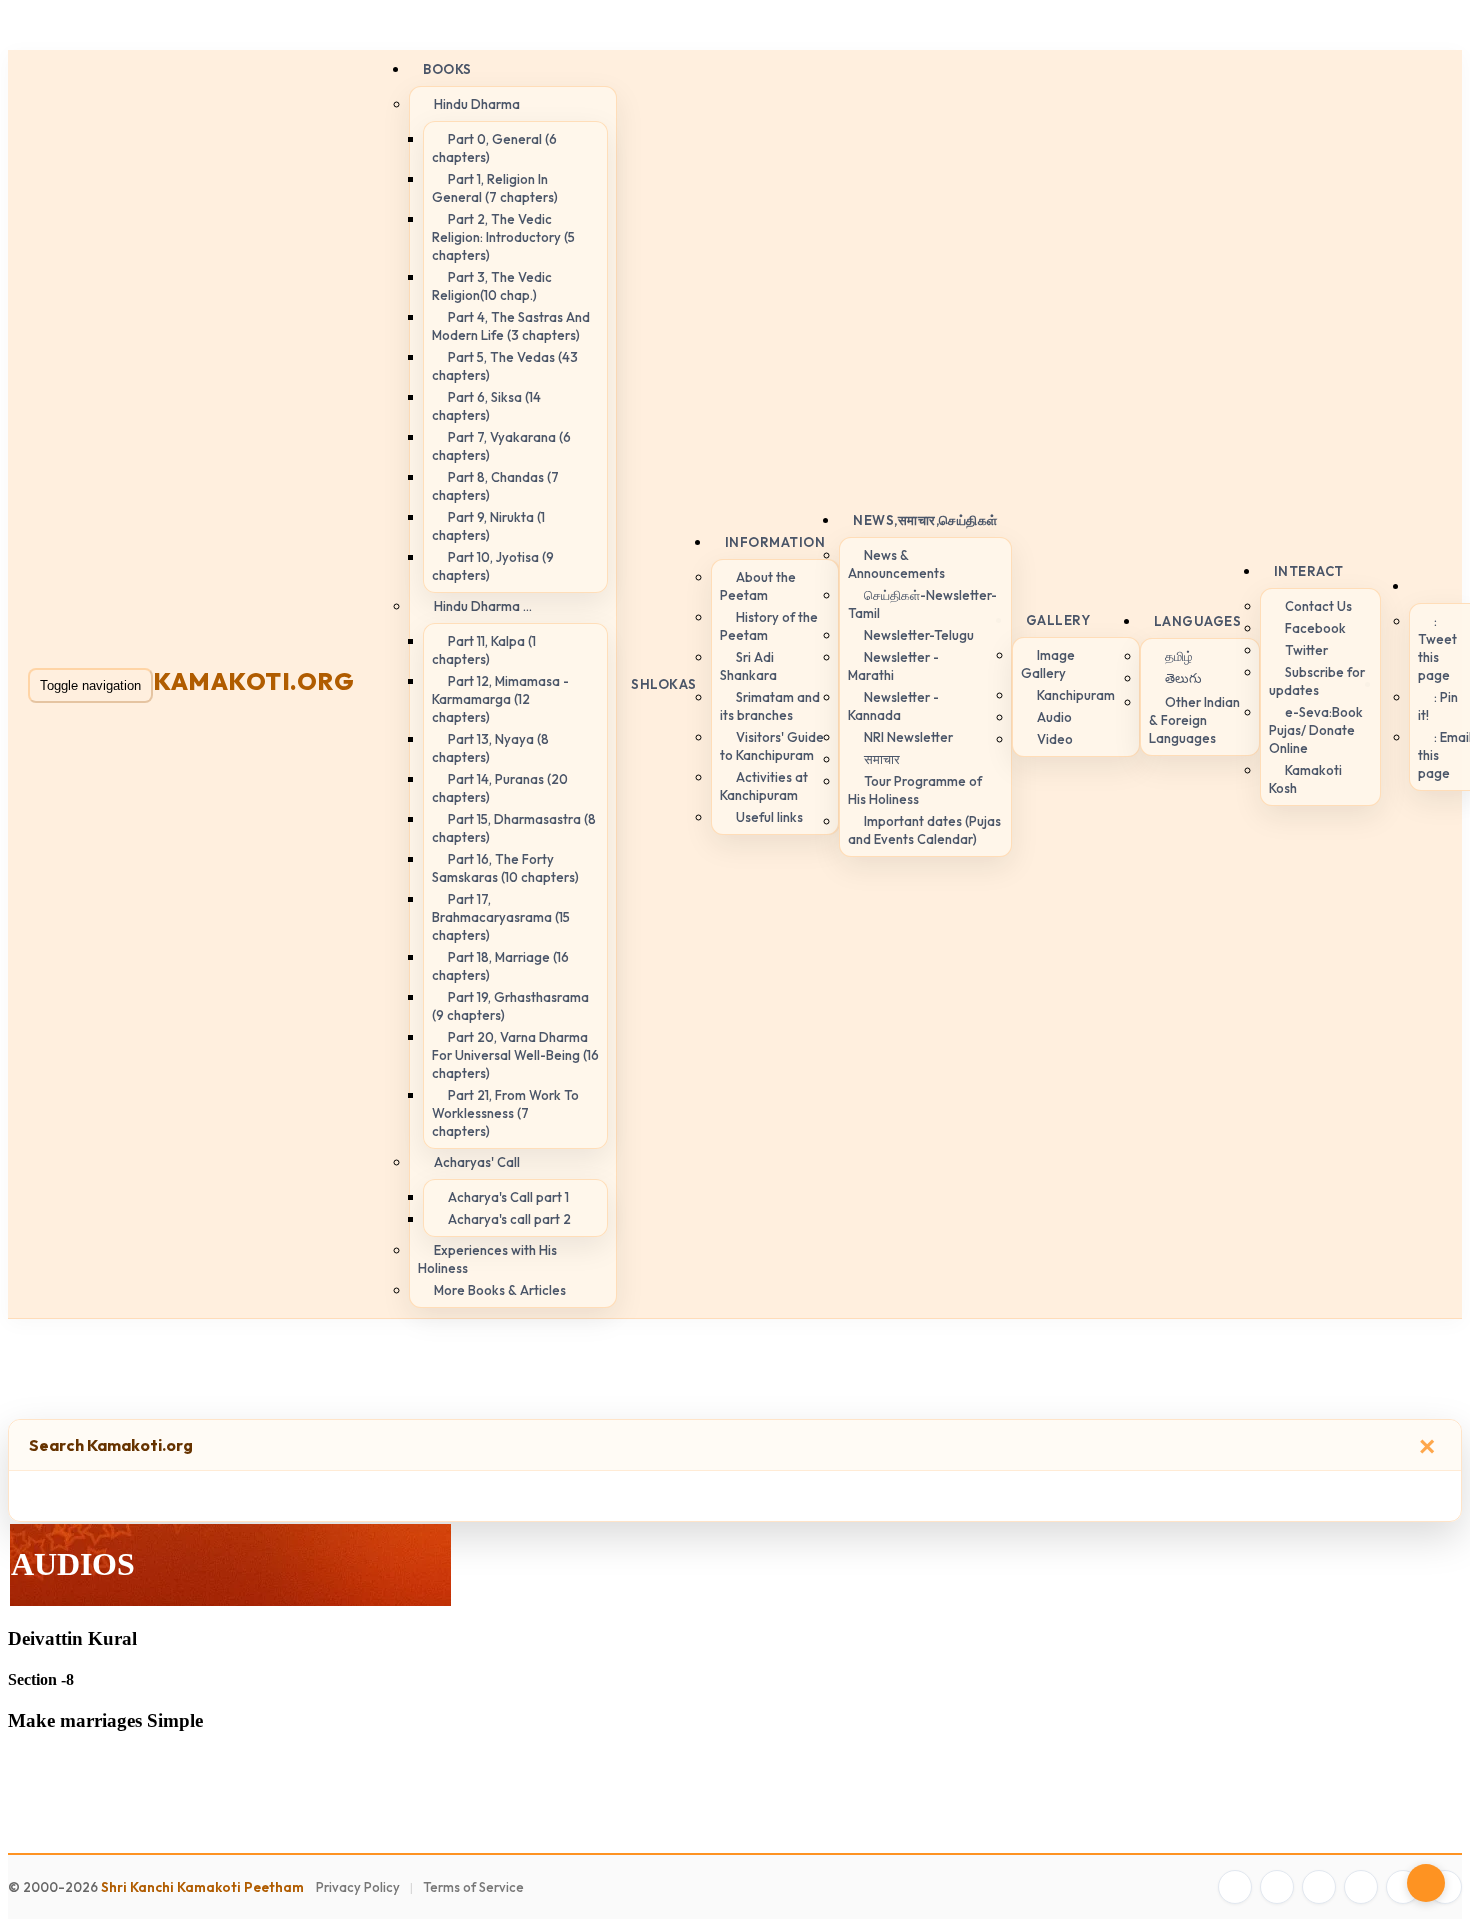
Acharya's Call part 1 (508, 1197)
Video (1055, 739)
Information (775, 542)
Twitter (1306, 650)
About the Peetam (758, 586)
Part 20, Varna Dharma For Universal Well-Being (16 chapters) (515, 1055)
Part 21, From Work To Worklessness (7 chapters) (505, 1113)
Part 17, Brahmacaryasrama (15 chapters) (501, 917)
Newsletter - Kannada (893, 706)
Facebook (1315, 628)
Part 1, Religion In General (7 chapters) (495, 188)
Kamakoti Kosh (1305, 779)
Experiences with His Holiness (487, 1259)
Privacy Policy (358, 1887)
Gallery (1058, 620)
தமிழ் (1179, 656)
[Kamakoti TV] (1403, 1887)
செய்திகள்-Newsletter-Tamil (922, 604)
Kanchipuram (1076, 695)
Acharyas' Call (477, 1162)
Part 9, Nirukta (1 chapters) (488, 526)
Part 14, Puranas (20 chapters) (500, 788)
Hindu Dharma (477, 104)
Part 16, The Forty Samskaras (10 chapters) (505, 868)
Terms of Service (473, 1887)
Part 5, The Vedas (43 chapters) (505, 366)
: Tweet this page (1437, 648)
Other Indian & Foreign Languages (1194, 720)
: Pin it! (1438, 706)
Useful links (769, 817)
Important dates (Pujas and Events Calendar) (924, 830)
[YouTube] (1361, 1887)
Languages (1198, 621)
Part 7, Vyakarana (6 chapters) (501, 446)
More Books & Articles (500, 1290)
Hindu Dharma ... (483, 606)
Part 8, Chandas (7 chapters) (495, 486)
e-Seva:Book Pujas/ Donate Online (1316, 730)
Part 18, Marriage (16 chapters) (500, 966)
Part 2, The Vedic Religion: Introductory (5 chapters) (503, 237)
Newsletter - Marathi (893, 666)
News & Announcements (896, 564)
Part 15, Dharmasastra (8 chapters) (514, 828)
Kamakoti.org (253, 681)
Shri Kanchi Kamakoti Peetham (202, 1887)
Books (447, 69)
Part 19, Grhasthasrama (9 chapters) (510, 1006)
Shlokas (664, 684)
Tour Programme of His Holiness (915, 790)
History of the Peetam (769, 626)
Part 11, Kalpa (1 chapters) (484, 650)
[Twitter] (1277, 1887)
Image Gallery (1048, 664)
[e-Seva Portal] (1445, 1887)
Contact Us (1318, 606)
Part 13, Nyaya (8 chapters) (490, 748)
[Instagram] (1319, 1887)
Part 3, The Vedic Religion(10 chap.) (492, 286)
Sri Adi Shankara (748, 666)
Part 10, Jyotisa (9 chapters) (493, 566)
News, (925, 520)
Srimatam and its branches (770, 706)
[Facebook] (1235, 1887)
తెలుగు (1183, 678)
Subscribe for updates (1317, 681)
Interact (1309, 571)
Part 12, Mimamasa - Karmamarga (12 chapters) (500, 699)
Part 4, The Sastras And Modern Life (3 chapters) (511, 326)
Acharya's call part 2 (509, 1219)
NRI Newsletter (908, 737)
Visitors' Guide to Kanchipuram (772, 746)
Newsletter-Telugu (919, 635)
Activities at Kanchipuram (764, 786)
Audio (1054, 717)
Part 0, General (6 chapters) (494, 148)
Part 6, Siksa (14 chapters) (486, 406)
